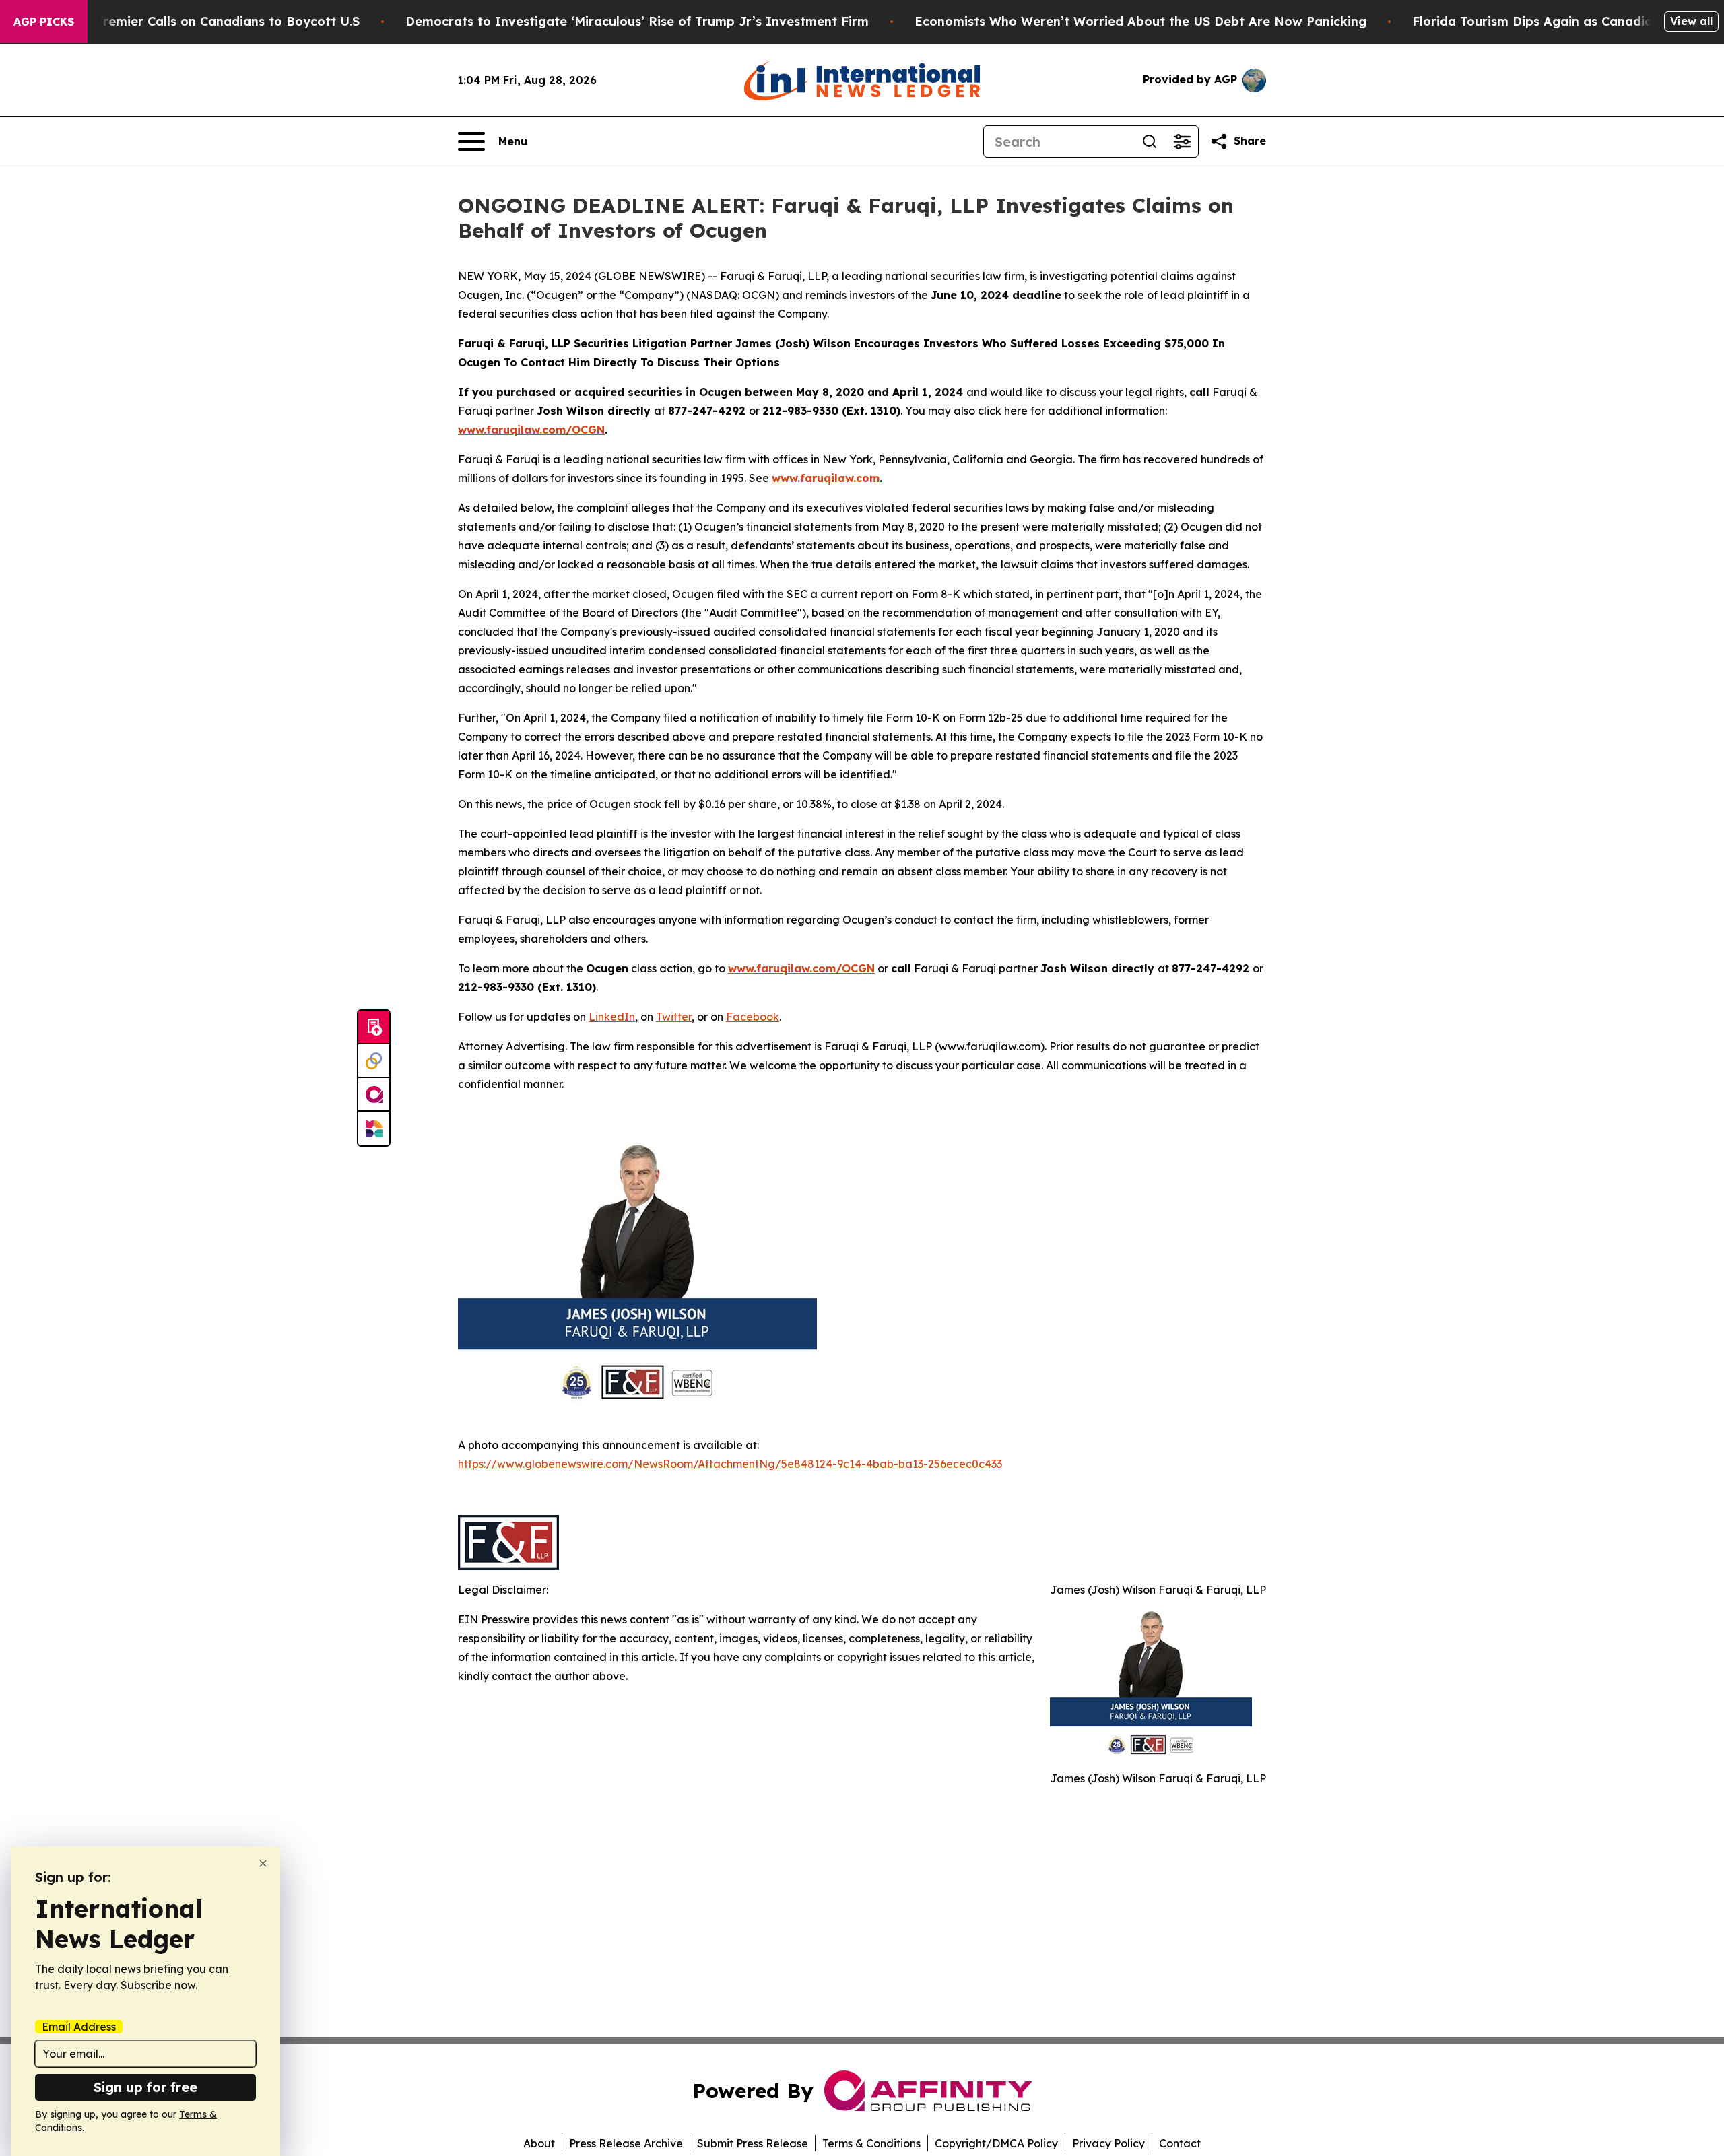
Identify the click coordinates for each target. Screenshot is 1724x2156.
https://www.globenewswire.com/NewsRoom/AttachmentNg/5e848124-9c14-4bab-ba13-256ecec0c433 (730, 1464)
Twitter (674, 1017)
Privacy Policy (1108, 2143)
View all (1691, 21)
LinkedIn (612, 1017)
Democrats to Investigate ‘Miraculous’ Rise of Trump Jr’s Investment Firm (637, 21)
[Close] (263, 1863)
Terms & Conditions (871, 2143)
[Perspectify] (374, 1061)
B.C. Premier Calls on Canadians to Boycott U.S (214, 21)
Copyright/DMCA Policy (996, 2143)
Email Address (79, 2027)
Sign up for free (145, 2087)
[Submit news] (374, 1028)
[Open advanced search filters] (1182, 141)
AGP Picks (44, 22)
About (539, 2143)
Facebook (753, 1017)
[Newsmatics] (374, 1128)
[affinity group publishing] (374, 1095)
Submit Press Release (753, 2143)
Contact (1180, 2143)
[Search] (1150, 141)
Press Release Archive (626, 2143)
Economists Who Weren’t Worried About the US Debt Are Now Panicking (1140, 21)
